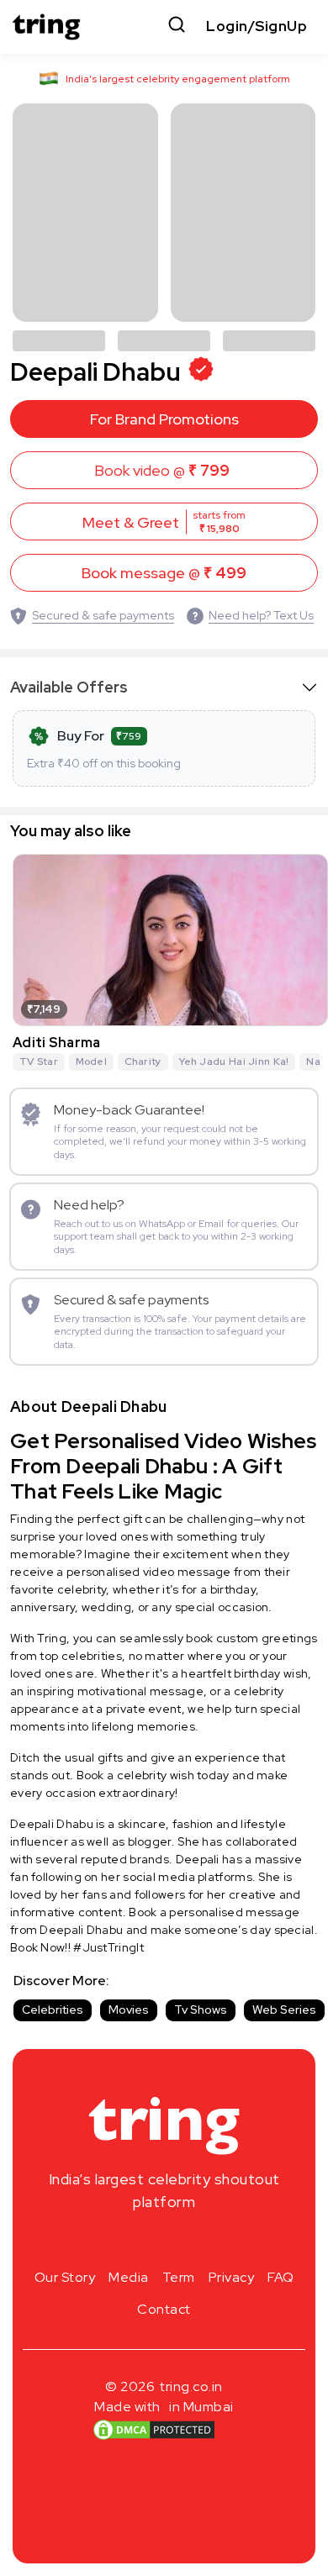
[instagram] (110, 2241)
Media (129, 2277)
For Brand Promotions (164, 419)
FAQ (281, 2277)
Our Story (65, 2277)
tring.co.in (191, 2386)
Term (179, 2277)
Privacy (232, 2277)
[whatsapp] (218, 2241)
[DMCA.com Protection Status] (154, 2430)
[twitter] (164, 2241)
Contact (164, 2309)
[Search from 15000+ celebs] (177, 26)
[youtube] (191, 2241)
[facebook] (137, 2241)
